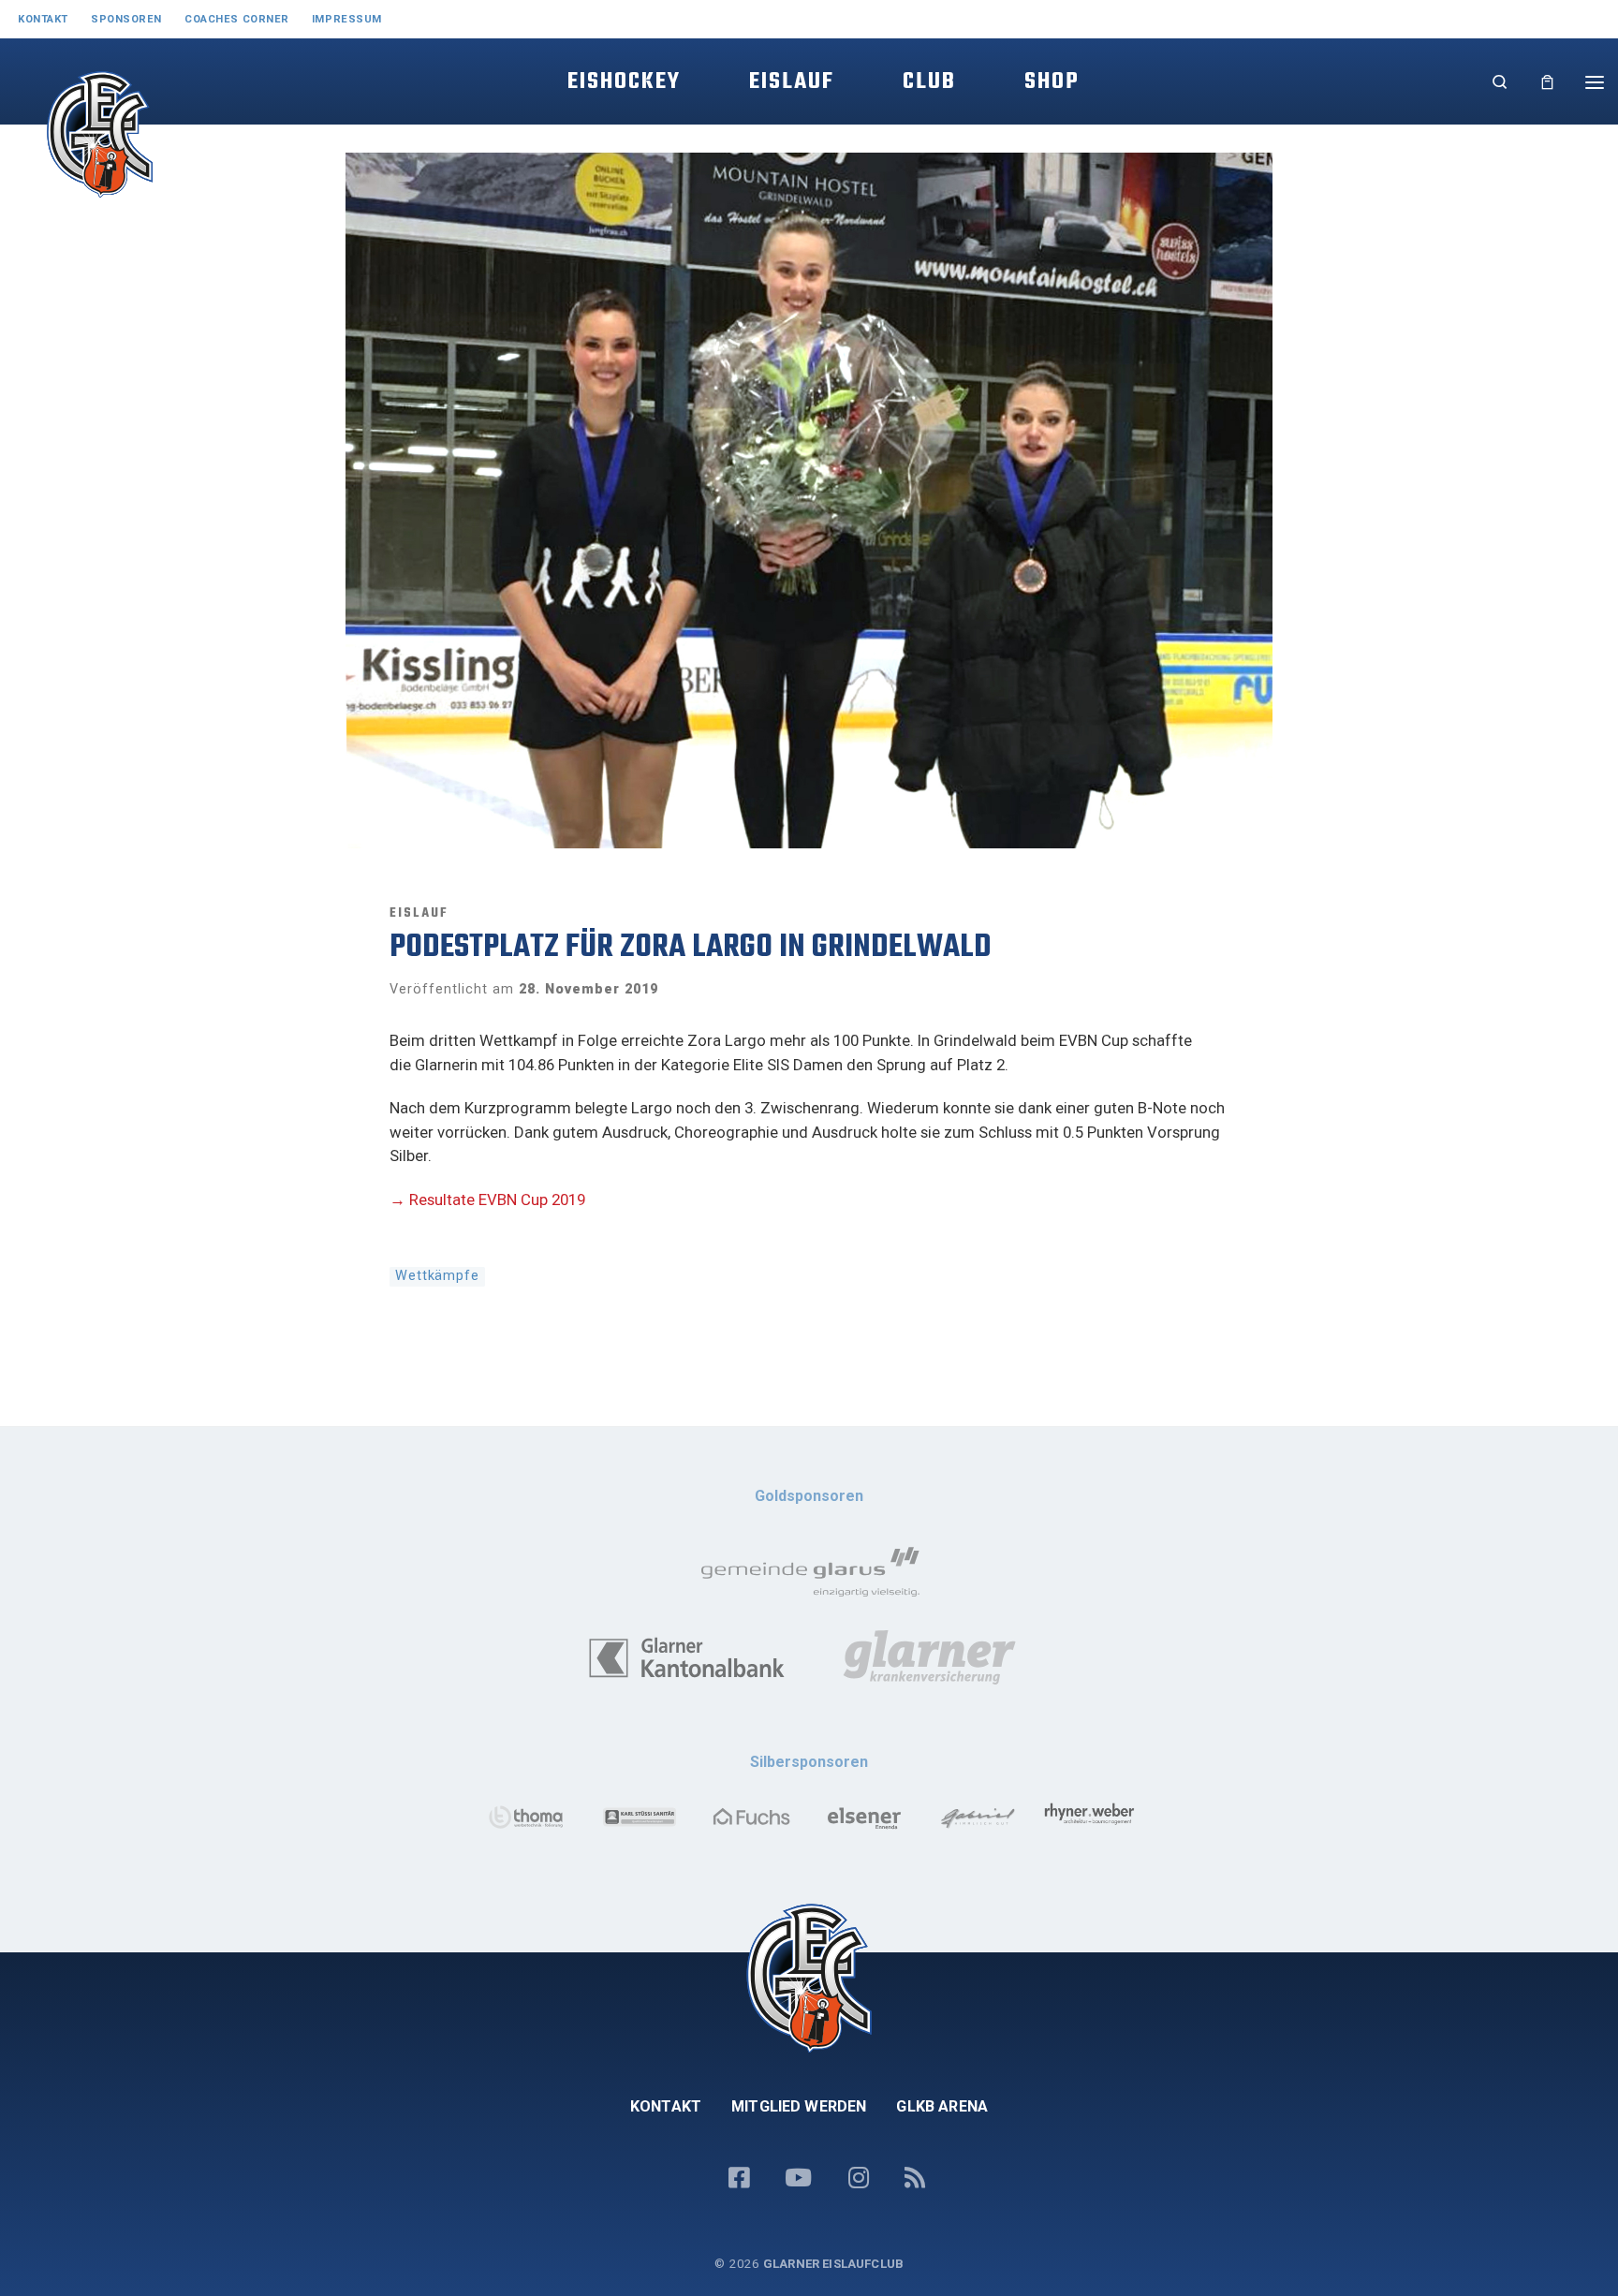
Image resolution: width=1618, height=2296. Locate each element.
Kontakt (666, 2106)
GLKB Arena (942, 2106)
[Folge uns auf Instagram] (859, 2179)
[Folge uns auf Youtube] (798, 2179)
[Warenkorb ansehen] (1547, 82)
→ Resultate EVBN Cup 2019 (487, 1200)
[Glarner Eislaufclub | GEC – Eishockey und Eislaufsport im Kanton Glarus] (68, 150)
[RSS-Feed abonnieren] (915, 2179)
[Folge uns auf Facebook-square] (739, 2179)
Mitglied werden (799, 2106)
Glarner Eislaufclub (833, 2264)
